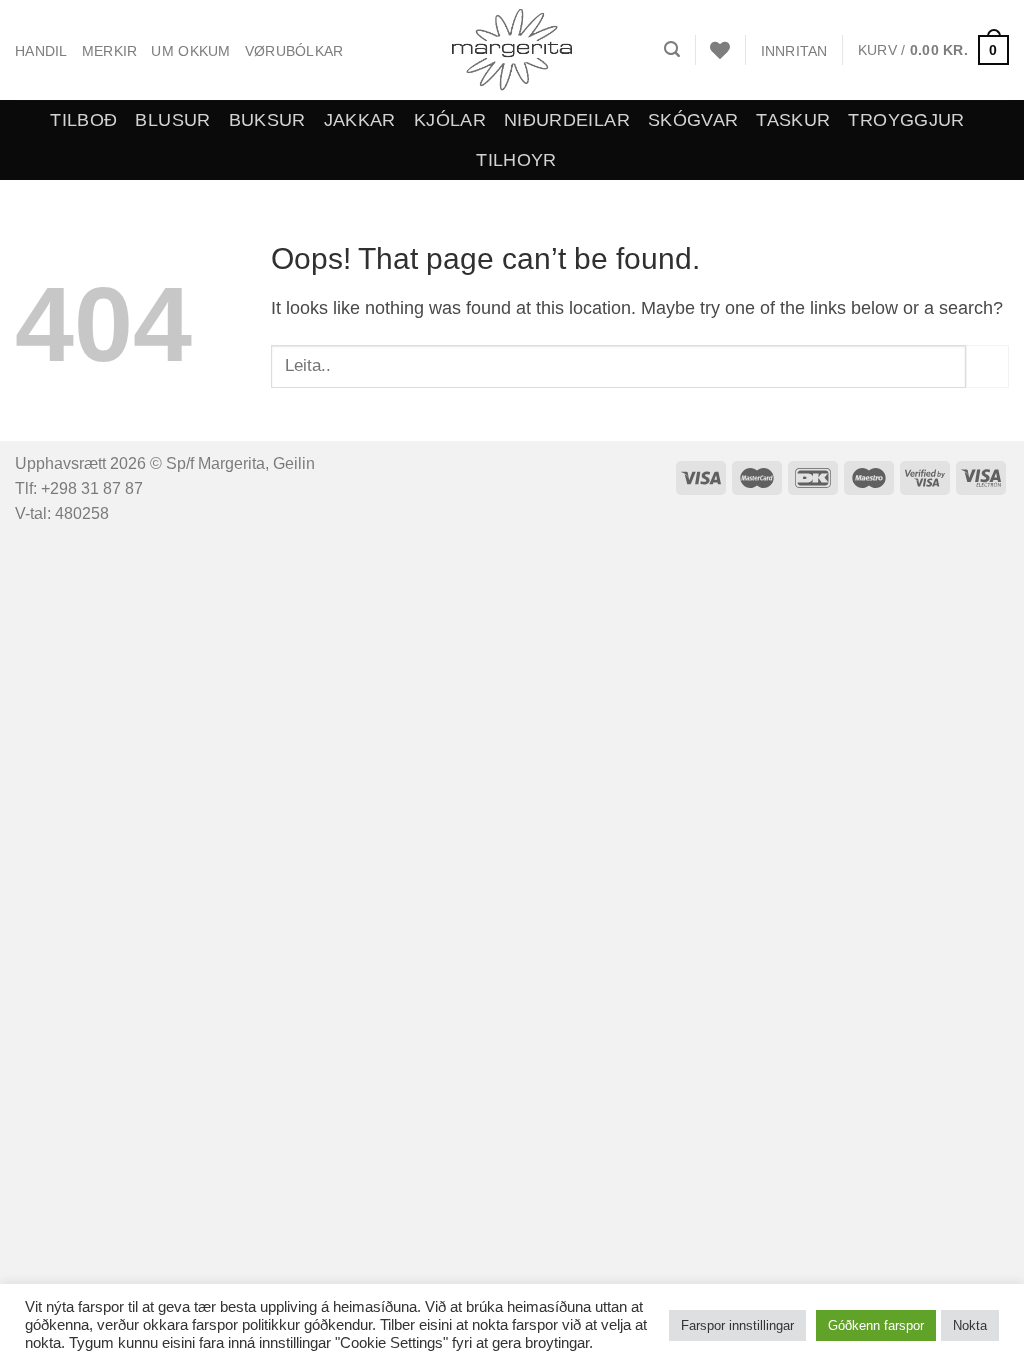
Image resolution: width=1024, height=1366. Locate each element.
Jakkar (360, 120)
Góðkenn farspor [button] (876, 1325)
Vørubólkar (294, 51)
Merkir (110, 51)
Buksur (267, 120)
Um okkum (190, 51)
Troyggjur (906, 120)
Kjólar (450, 120)
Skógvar (693, 120)
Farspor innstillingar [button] (737, 1325)
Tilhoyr (516, 160)
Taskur (793, 120)
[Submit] (987, 366)
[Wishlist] (720, 50)
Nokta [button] (970, 1325)
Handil (41, 51)
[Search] (672, 49)
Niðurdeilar (567, 120)
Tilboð (83, 120)
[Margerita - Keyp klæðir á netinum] (512, 50)
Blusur (172, 120)
